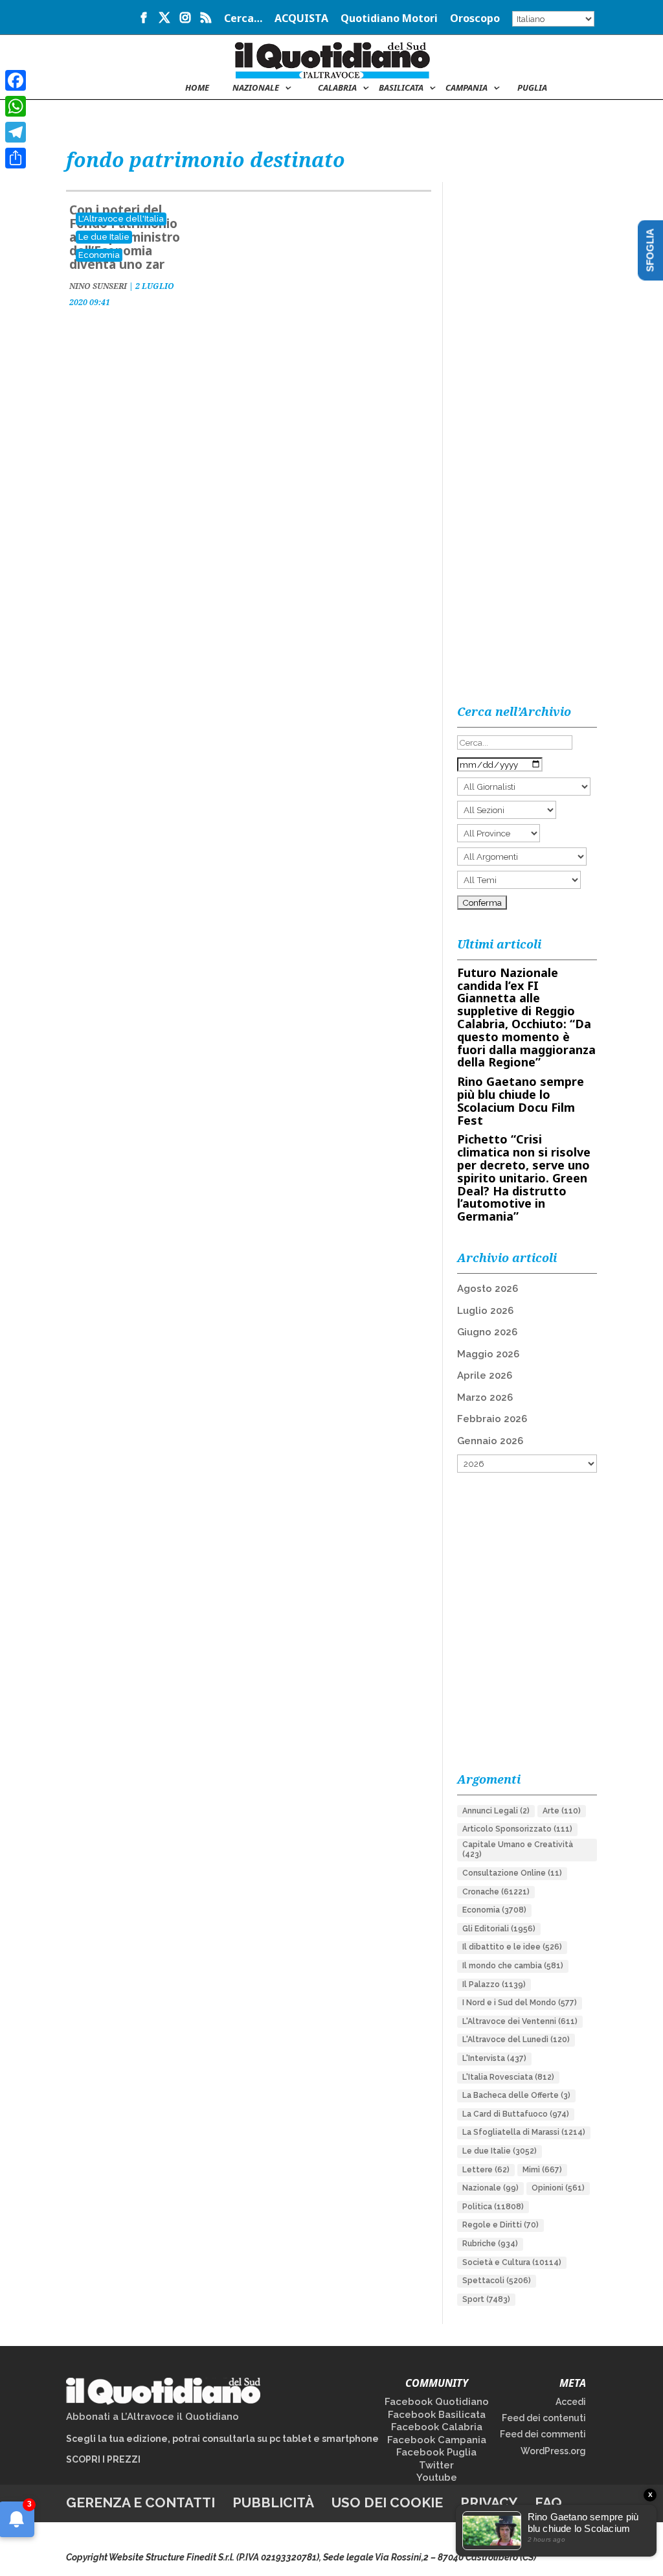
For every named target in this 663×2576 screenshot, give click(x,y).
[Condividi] (16, 158)
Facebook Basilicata (437, 2415)
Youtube (437, 2478)
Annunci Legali (496, 1811)
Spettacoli (497, 2281)
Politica (493, 2207)
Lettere (486, 2170)
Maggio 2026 (488, 1354)
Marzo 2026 (485, 1397)
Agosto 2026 (488, 1289)
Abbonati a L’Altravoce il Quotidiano (152, 2417)
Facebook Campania (437, 2440)
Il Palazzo (494, 1984)
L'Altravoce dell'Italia (121, 219)
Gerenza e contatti (140, 2502)
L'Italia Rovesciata (508, 2077)
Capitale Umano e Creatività (518, 1850)
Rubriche (490, 2244)
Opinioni (558, 2188)
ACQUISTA (301, 19)
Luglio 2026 (485, 1311)
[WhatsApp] (16, 106)
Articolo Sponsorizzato (517, 1829)
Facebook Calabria (437, 2427)
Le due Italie (104, 237)
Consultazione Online (512, 1873)
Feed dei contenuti (544, 2418)
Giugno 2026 (487, 1332)
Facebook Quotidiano (437, 2402)
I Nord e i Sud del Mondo (520, 2003)
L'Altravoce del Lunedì (516, 2040)
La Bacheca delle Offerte (516, 2095)
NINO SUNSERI (98, 286)
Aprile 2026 (485, 1375)
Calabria (337, 88)
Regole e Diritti (500, 2225)
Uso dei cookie (387, 2502)
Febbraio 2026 (492, 1419)
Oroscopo (475, 19)
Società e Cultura (512, 2262)
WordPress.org (553, 2451)
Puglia (532, 88)
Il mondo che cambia (513, 1966)
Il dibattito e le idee (512, 1947)
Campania (466, 88)
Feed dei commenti (543, 2434)
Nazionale (490, 2188)
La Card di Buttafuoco (516, 2114)
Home (197, 88)
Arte (562, 1811)
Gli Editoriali (499, 1929)
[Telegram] (16, 132)
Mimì (542, 2170)
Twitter (436, 2465)
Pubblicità (273, 2502)
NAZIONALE (256, 88)
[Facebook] (16, 80)
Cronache (496, 1892)
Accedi (571, 2402)
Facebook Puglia (436, 2452)
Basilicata (401, 88)
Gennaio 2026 (490, 1441)
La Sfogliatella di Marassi (524, 2132)
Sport (486, 2299)
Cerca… (243, 19)
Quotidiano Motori (389, 19)
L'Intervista (494, 2058)
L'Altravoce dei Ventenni (520, 2021)
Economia (99, 255)
